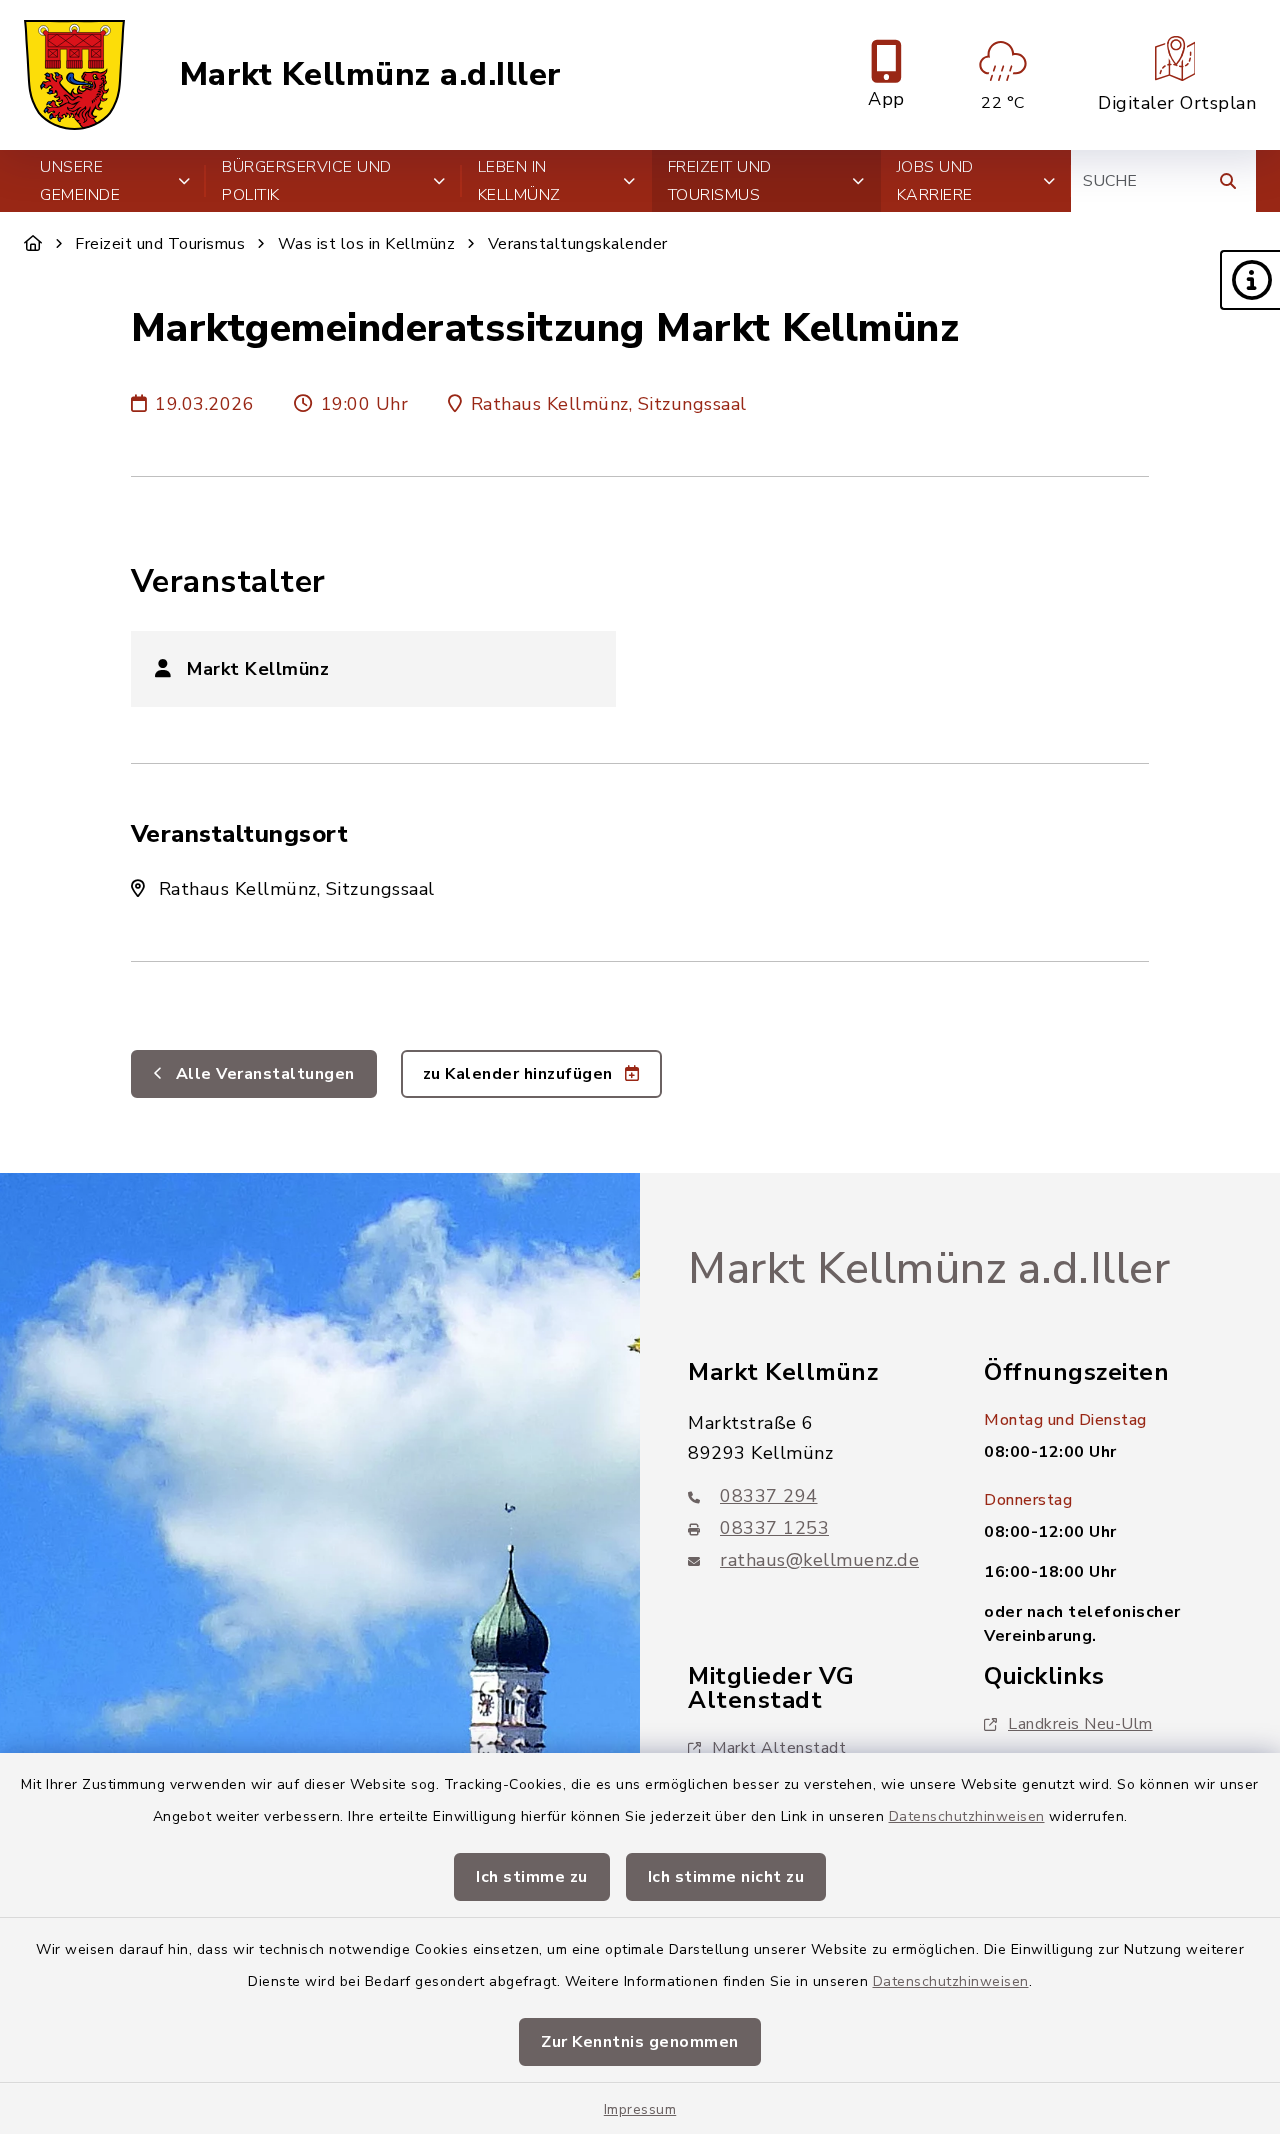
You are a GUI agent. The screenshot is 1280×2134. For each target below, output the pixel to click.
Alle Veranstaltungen (263, 1074)
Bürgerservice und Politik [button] (307, 181)
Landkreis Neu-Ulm (1080, 1724)
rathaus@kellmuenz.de (819, 1560)
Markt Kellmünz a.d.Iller (371, 75)
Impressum (640, 2109)
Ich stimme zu (532, 1877)
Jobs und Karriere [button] (935, 181)
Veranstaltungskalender (578, 244)
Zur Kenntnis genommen (640, 2042)
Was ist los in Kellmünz (367, 244)
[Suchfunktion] (1228, 181)
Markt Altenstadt (779, 1748)
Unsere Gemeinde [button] (80, 181)
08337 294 (769, 1496)
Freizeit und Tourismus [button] (720, 181)
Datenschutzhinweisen (967, 1816)
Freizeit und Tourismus (160, 244)
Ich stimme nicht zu (726, 1877)
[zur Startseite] (74, 75)
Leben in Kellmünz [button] (519, 181)
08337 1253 (774, 1528)
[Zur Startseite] (33, 244)
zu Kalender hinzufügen (520, 1074)
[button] (1250, 280)
